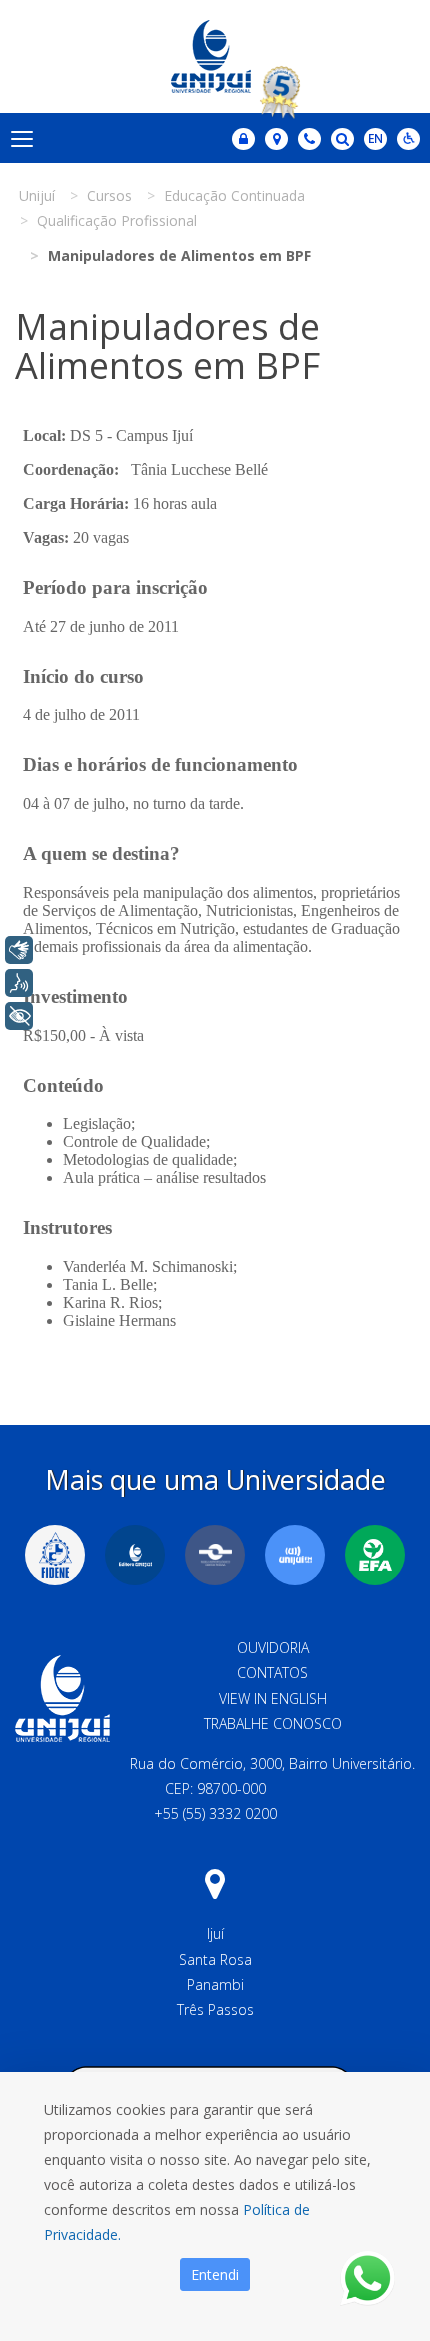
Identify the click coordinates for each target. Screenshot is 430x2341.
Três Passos (215, 2009)
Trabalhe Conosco (273, 1723)
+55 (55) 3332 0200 (215, 1813)
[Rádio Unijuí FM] (295, 1555)
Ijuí (215, 1933)
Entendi (215, 2274)
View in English (273, 1698)
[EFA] (375, 1555)
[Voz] (19, 983)
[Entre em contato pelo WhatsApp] (367, 2278)
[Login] (243, 139)
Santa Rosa (215, 1959)
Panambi (215, 1984)
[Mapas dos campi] (276, 139)
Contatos (272, 1672)
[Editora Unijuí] (135, 1555)
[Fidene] (55, 1555)
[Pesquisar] (342, 139)
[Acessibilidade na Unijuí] (408, 139)
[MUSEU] (215, 1555)
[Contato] (309, 139)
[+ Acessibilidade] (19, 1016)
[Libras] (19, 950)
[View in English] (375, 140)
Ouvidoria (273, 1647)
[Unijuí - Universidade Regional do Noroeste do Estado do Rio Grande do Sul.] (215, 56)
